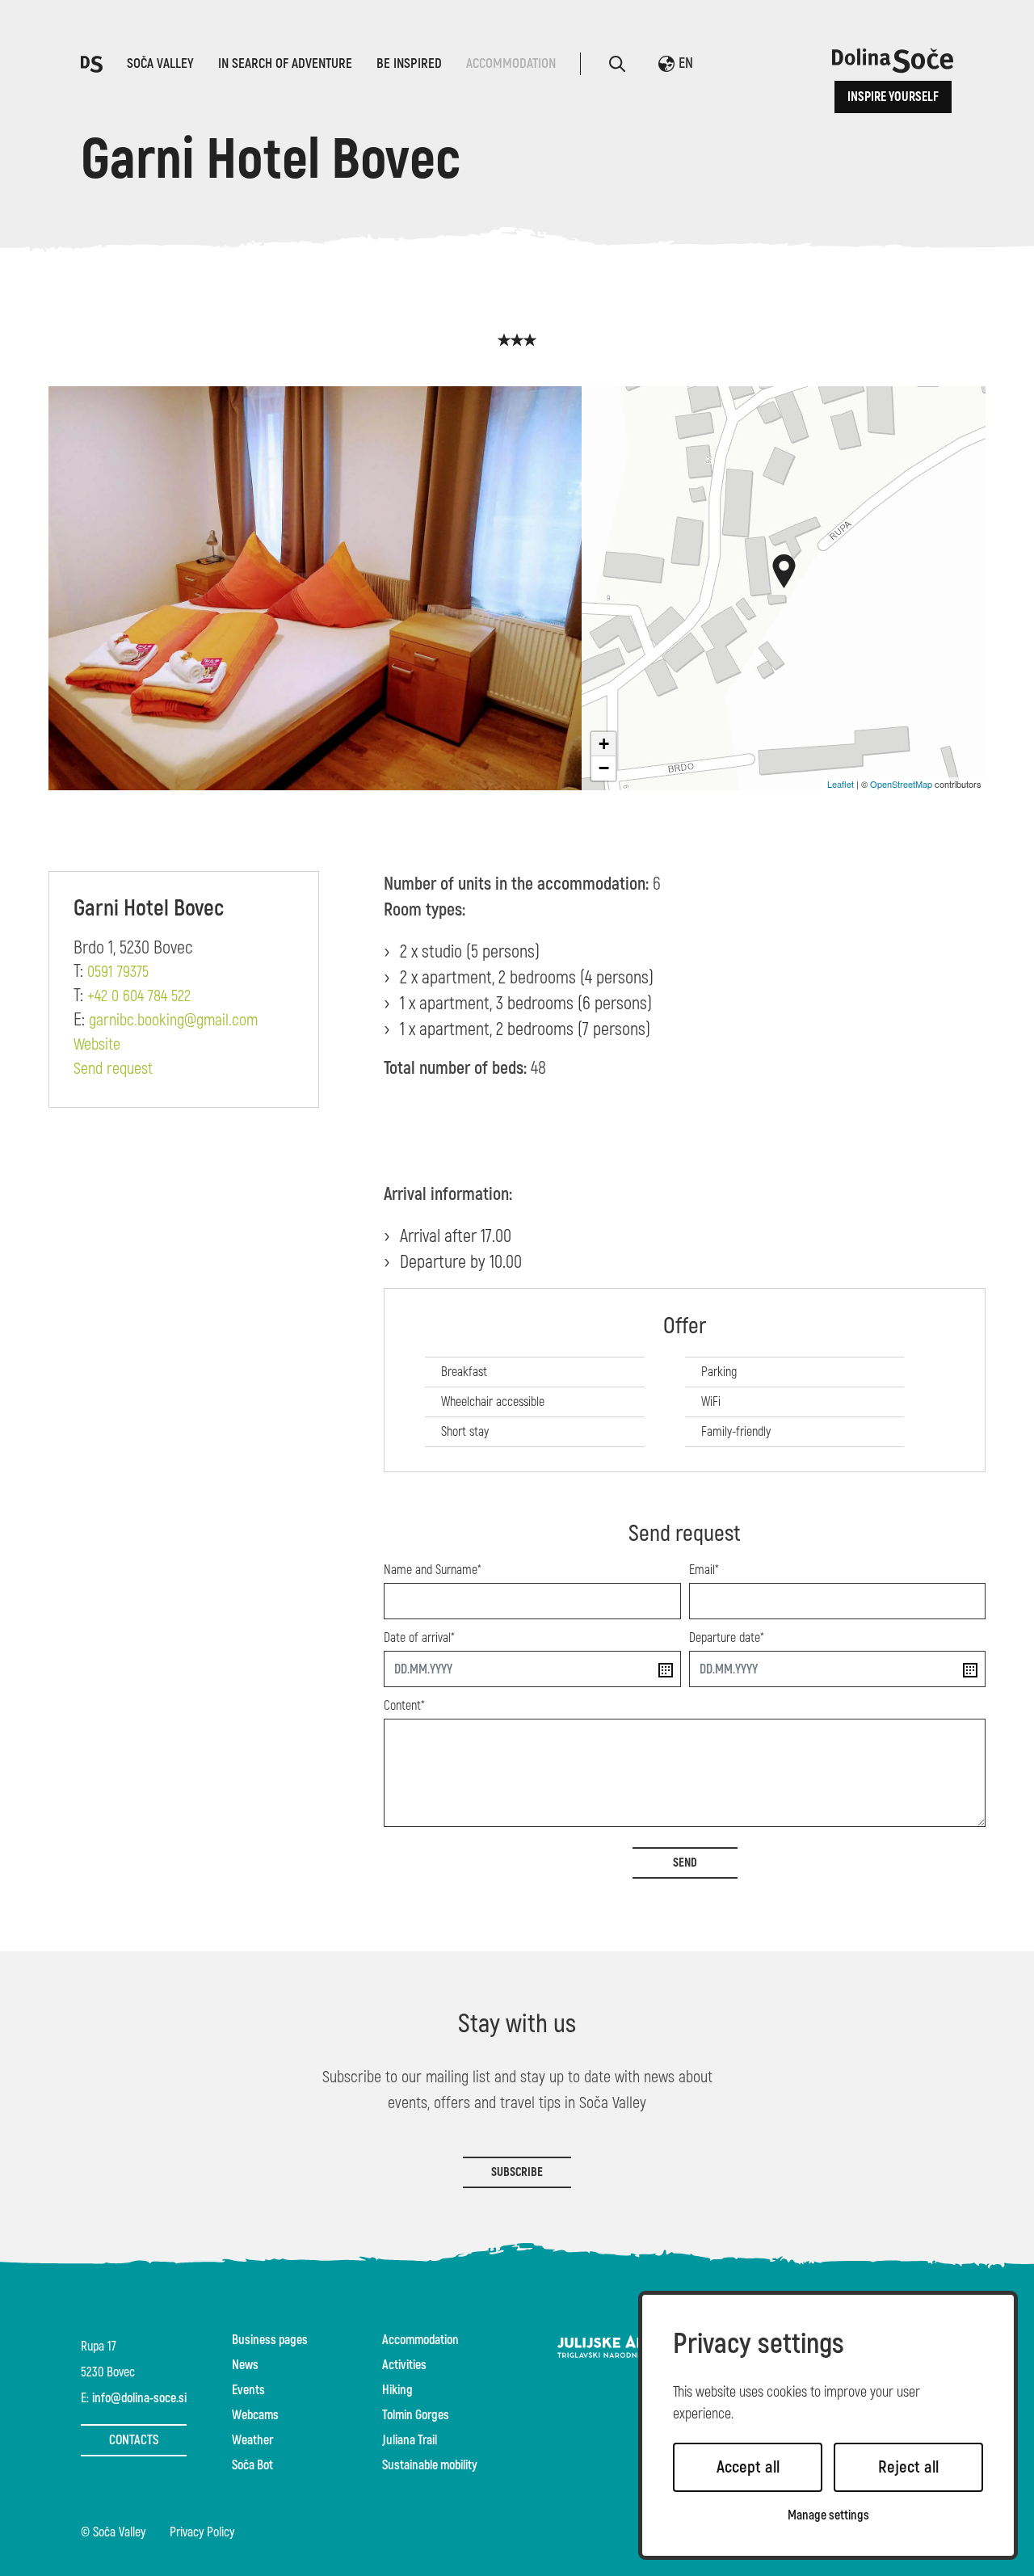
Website (97, 1045)
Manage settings (828, 2516)
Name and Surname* (433, 1570)
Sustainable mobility (430, 2465)
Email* (704, 1570)
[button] (784, 571)
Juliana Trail (410, 2440)
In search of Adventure (285, 63)
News (245, 2365)
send (685, 1863)
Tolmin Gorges (416, 2415)
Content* (404, 1706)
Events (248, 2390)
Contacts (134, 2440)
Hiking (397, 2390)
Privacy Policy (202, 2533)
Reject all (908, 2467)
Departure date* (727, 1638)
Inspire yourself (893, 97)
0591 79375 (118, 972)
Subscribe (517, 2172)
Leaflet (841, 784)
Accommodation (511, 63)
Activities (404, 2365)
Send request (113, 1069)
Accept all (748, 2467)
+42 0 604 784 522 (139, 996)
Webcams (255, 2415)
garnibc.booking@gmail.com (173, 1021)
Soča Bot (252, 2465)
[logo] (92, 63)
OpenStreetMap (901, 784)
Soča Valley (160, 63)
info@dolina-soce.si (139, 2398)
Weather (252, 2440)
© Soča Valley (113, 2533)
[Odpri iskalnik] (617, 64)
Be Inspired (409, 63)
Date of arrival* (419, 1638)
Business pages (270, 2340)
